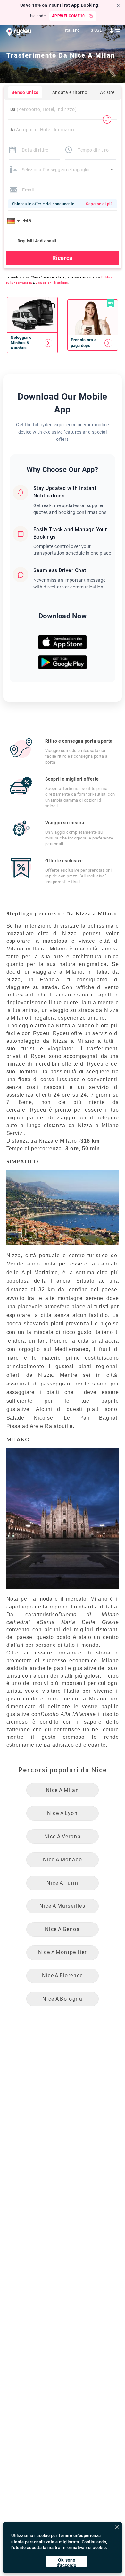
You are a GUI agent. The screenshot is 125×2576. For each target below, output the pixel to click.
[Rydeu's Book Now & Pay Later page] (93, 343)
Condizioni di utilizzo (52, 283)
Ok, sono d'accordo (67, 2562)
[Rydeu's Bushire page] (32, 343)
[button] (15, 221)
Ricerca (63, 258)
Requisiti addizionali (37, 241)
